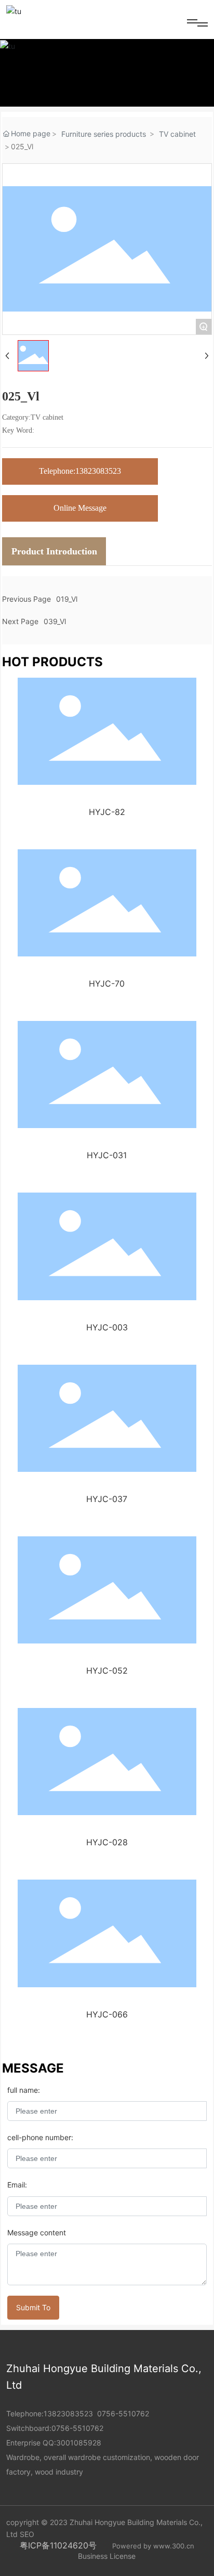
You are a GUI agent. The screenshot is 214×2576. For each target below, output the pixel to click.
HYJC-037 (107, 1499)
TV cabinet (177, 134)
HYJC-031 (107, 1155)
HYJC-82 (107, 812)
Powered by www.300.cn (153, 2546)
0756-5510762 (123, 2413)
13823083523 (68, 2413)
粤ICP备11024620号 (58, 2545)
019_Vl (67, 599)
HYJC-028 (107, 1842)
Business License (107, 2556)
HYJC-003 (107, 1327)
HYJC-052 (107, 1671)
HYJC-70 (107, 983)
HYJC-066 (107, 2014)
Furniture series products (104, 134)
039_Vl (55, 621)
